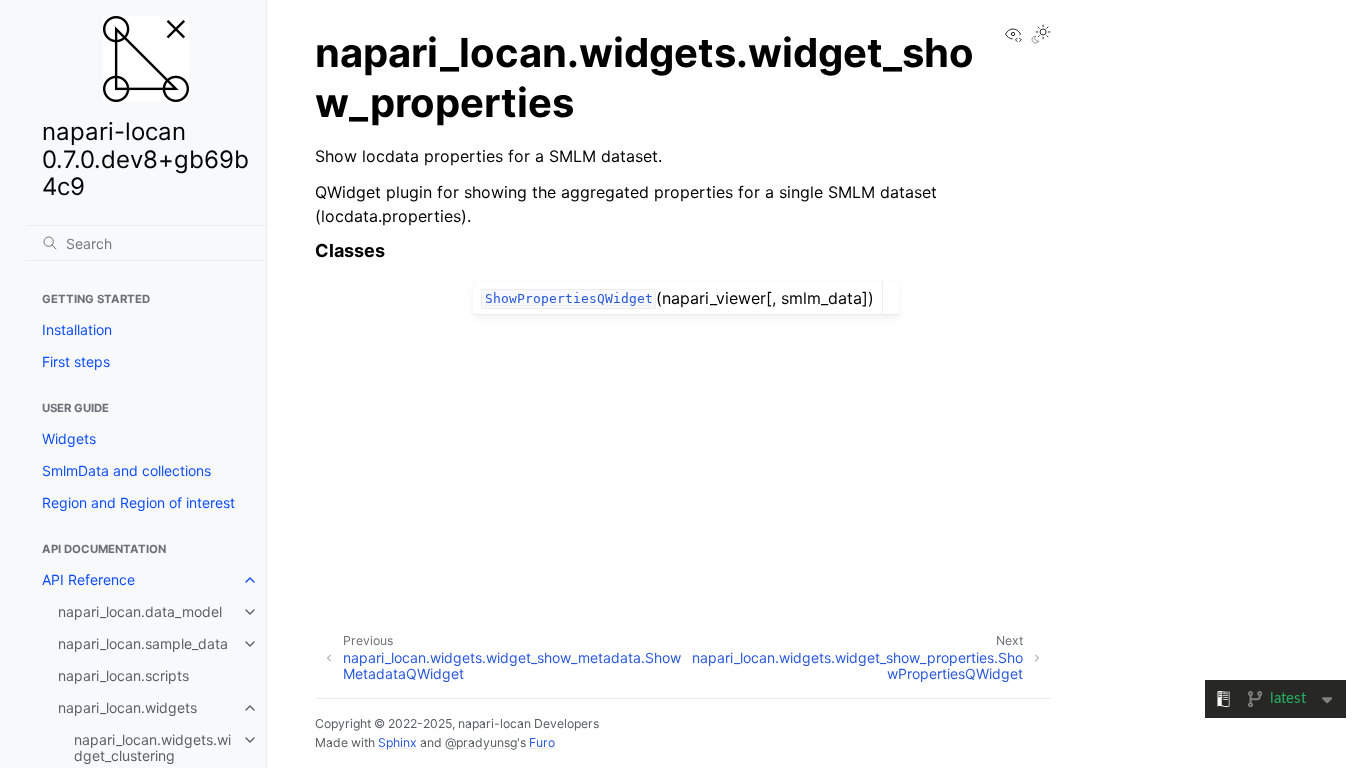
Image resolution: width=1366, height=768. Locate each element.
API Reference (88, 579)
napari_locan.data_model (140, 611)
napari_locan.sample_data (143, 643)
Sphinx (397, 742)
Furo (542, 742)
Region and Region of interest (138, 502)
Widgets (69, 438)
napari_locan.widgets (127, 707)
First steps (76, 361)
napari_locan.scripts (123, 675)
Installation (77, 329)
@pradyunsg (481, 742)
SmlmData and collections (126, 470)
